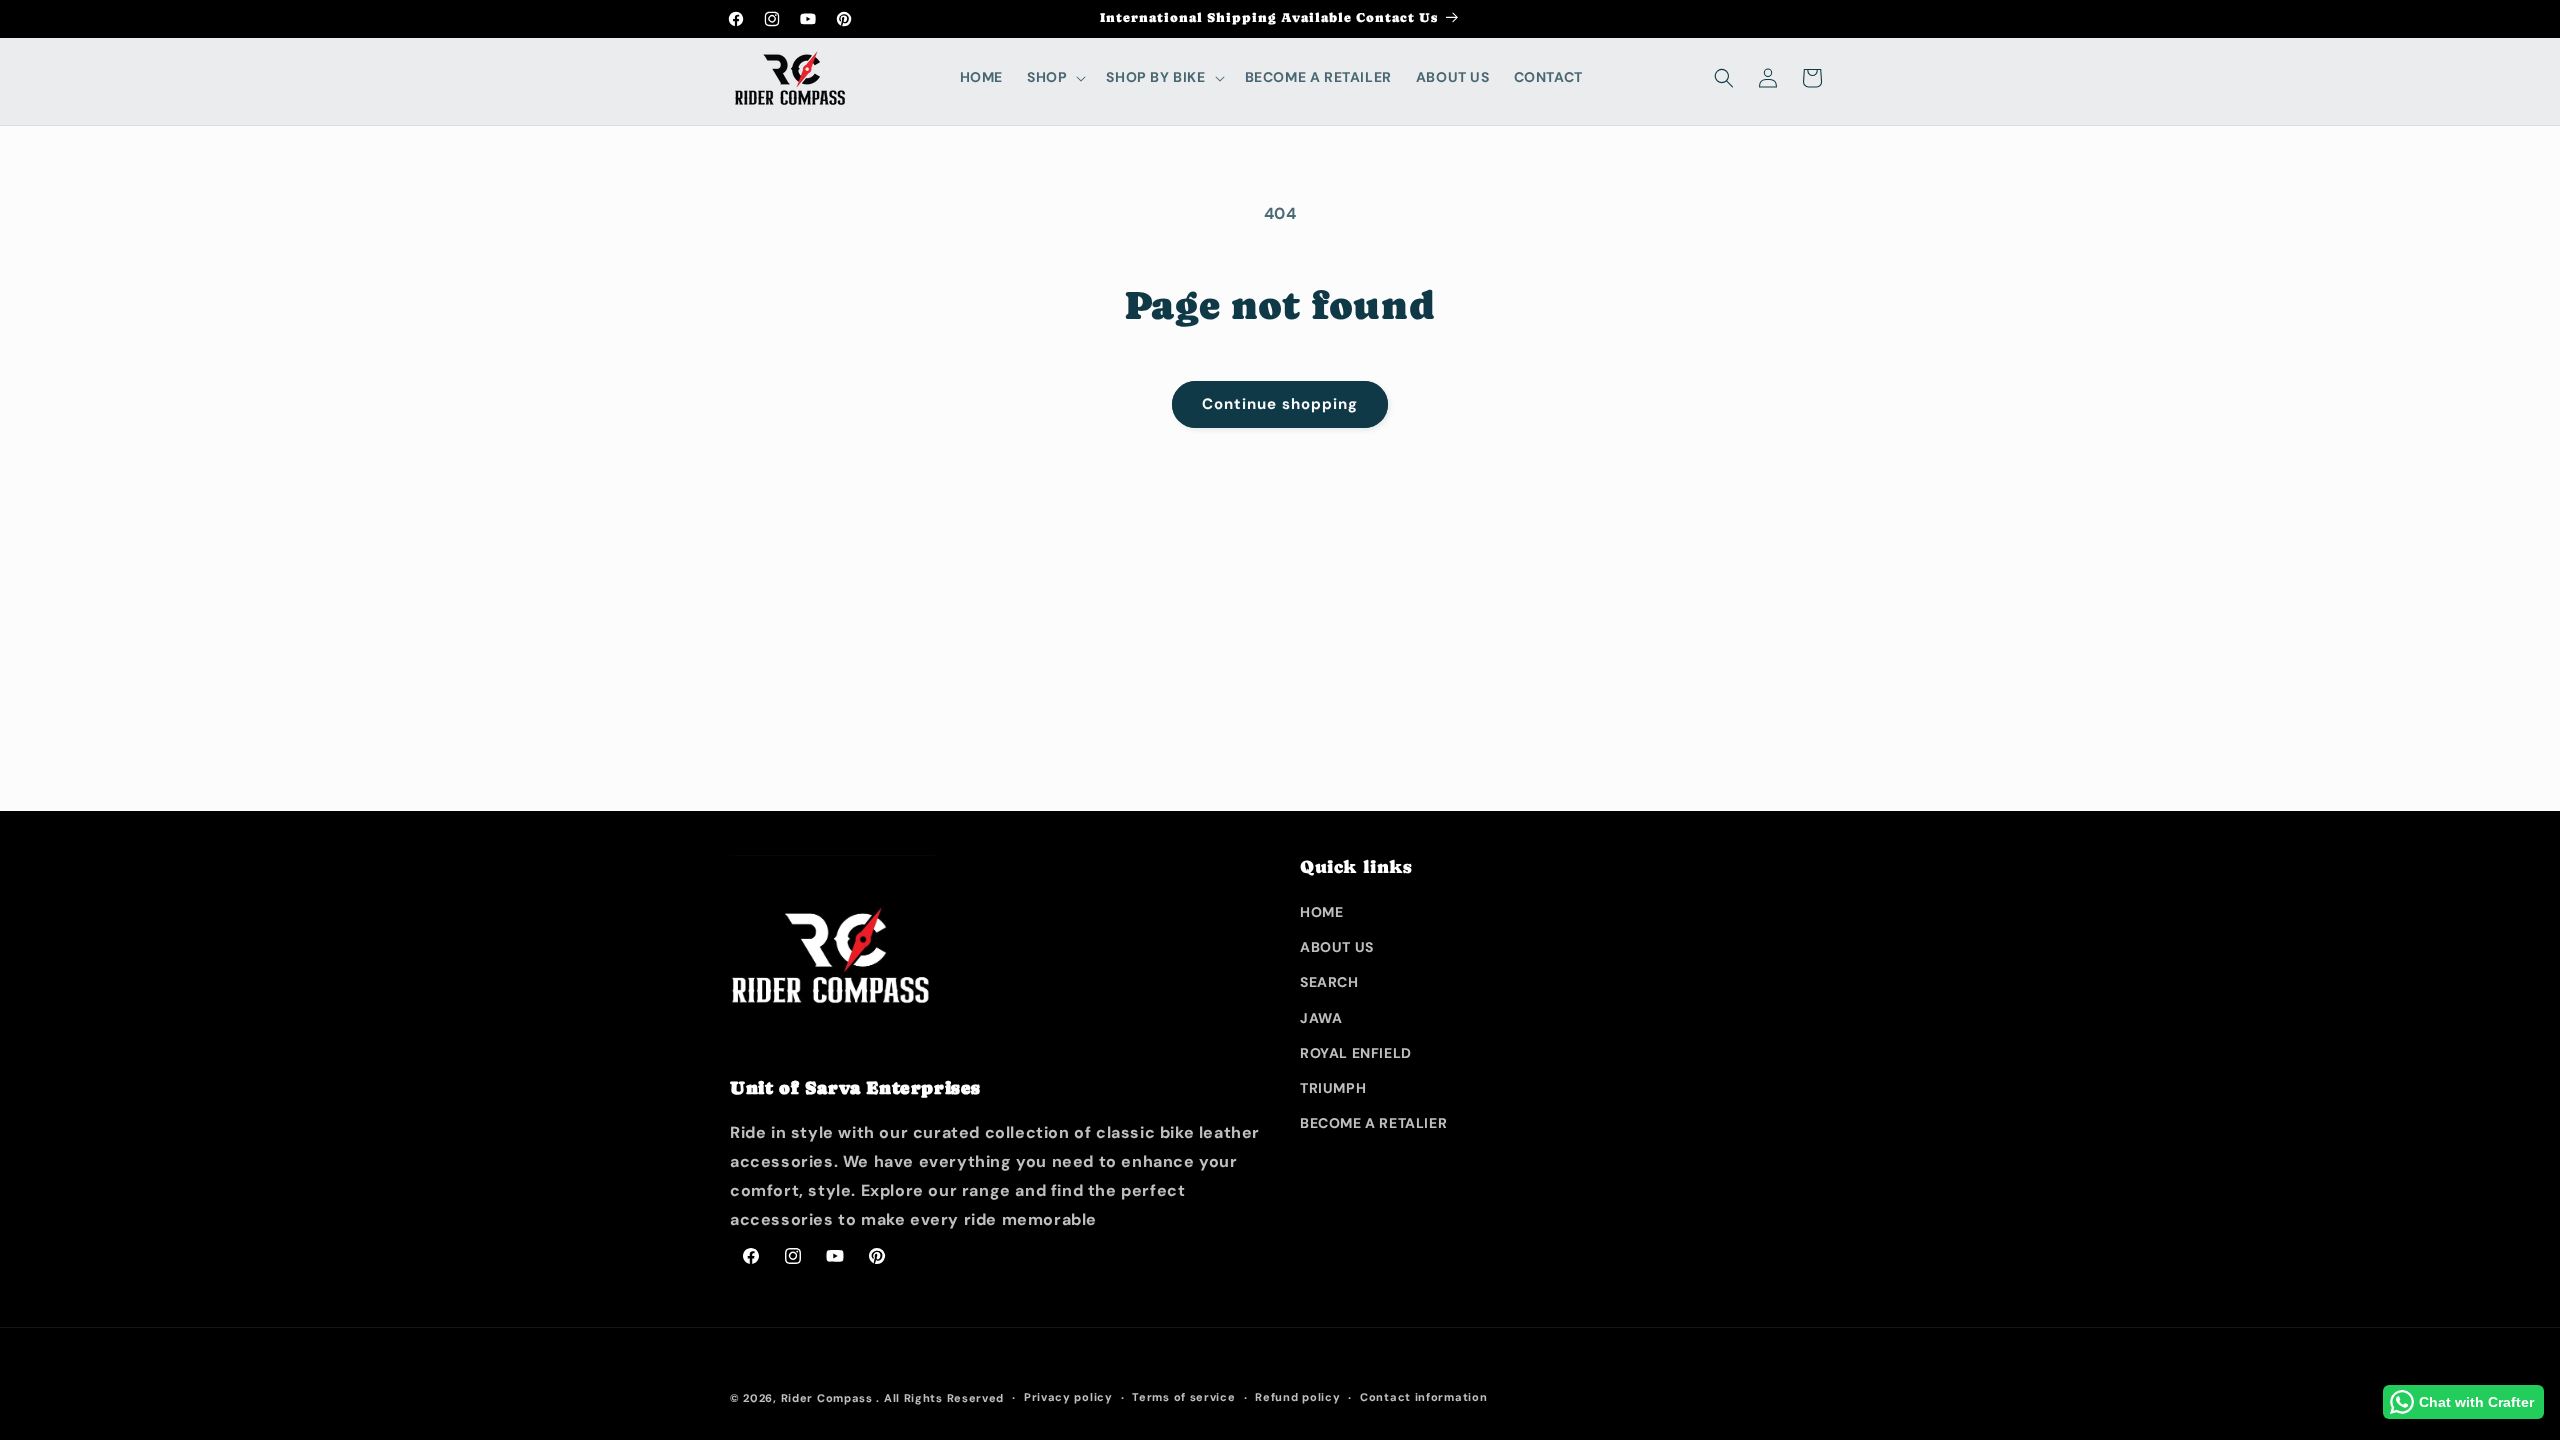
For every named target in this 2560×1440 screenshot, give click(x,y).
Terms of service (1183, 1397)
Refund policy (1297, 1397)
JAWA (1321, 1018)
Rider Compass (827, 1398)
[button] (1054, 77)
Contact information (1423, 1397)
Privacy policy (1068, 1397)
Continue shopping (1280, 404)
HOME (1321, 912)
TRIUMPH (1333, 1088)
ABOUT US (1337, 947)
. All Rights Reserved (940, 1398)
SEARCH (1329, 982)
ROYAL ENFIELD (1356, 1053)
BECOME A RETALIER (1373, 1123)
